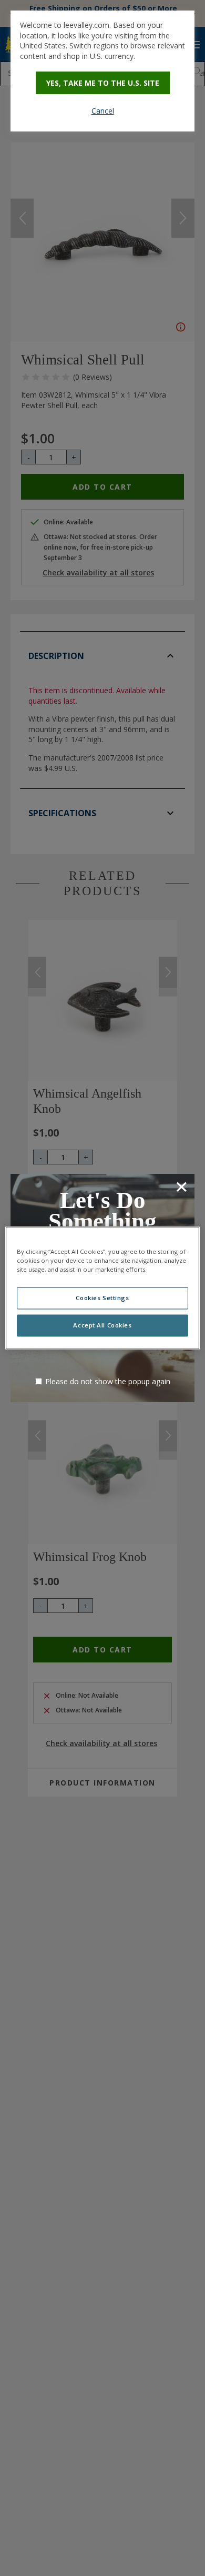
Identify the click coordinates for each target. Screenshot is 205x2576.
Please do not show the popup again (108, 1381)
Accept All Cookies (102, 1326)
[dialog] (102, 71)
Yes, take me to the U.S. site (103, 83)
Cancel (103, 111)
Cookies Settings (102, 1298)
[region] (103, 1288)
